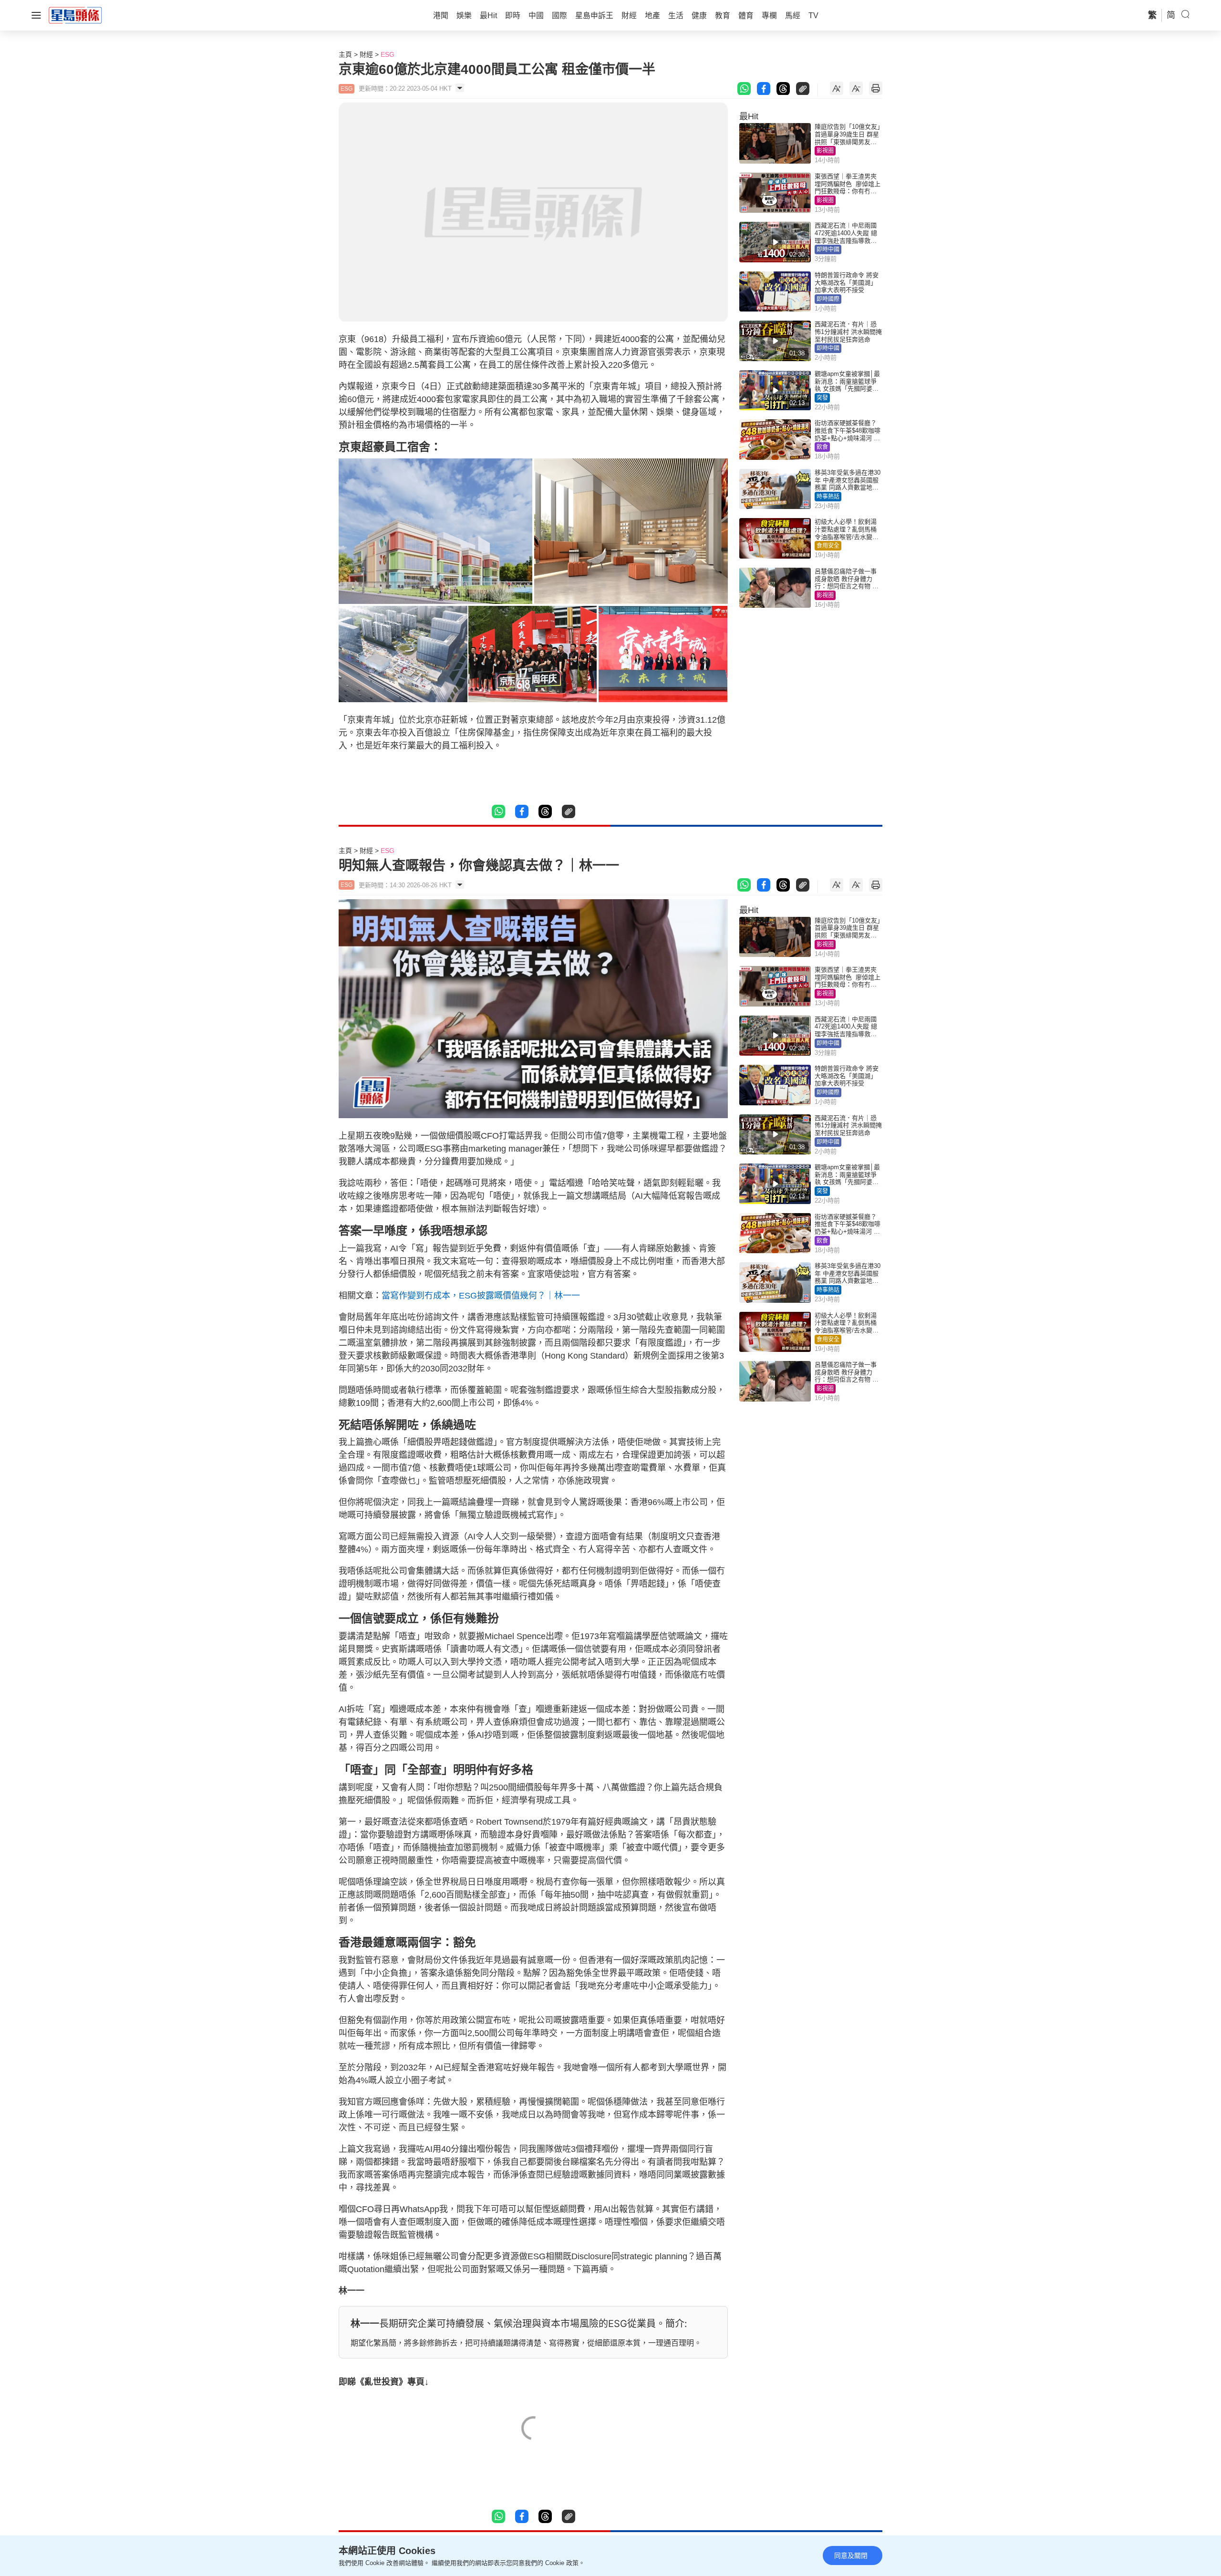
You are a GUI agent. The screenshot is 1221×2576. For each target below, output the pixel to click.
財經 (366, 54)
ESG (388, 54)
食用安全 (828, 546)
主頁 (345, 54)
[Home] (75, 15)
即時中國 (828, 249)
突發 (822, 398)
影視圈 (825, 151)
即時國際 (828, 299)
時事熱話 (828, 497)
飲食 (822, 447)
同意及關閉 (851, 2555)
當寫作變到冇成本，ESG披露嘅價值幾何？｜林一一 (481, 1296)
